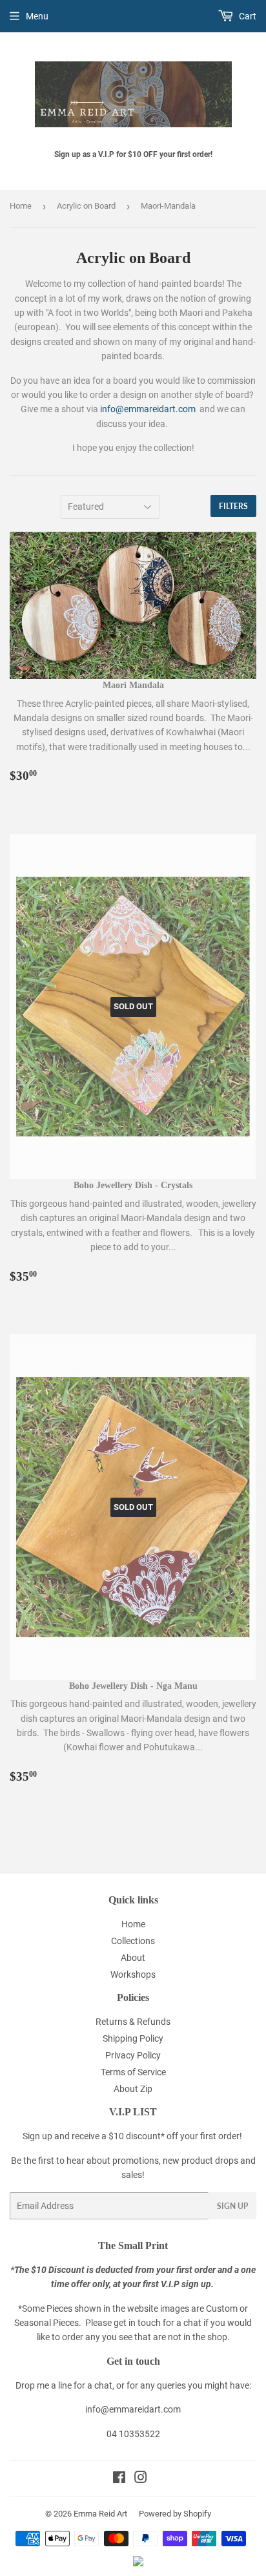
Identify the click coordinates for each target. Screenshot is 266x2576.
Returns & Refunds (133, 2022)
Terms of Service (133, 2072)
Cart (247, 16)
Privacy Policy (133, 2055)
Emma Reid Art (100, 2514)
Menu (37, 16)
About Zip (133, 2089)
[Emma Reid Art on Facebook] (119, 2479)
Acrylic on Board (86, 206)
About (133, 1958)
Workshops (133, 1974)
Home (21, 206)
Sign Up (232, 2206)
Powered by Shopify (175, 2514)
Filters (233, 506)
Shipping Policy (133, 2038)
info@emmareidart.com (149, 409)
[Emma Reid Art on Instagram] (141, 2479)
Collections (133, 1941)
